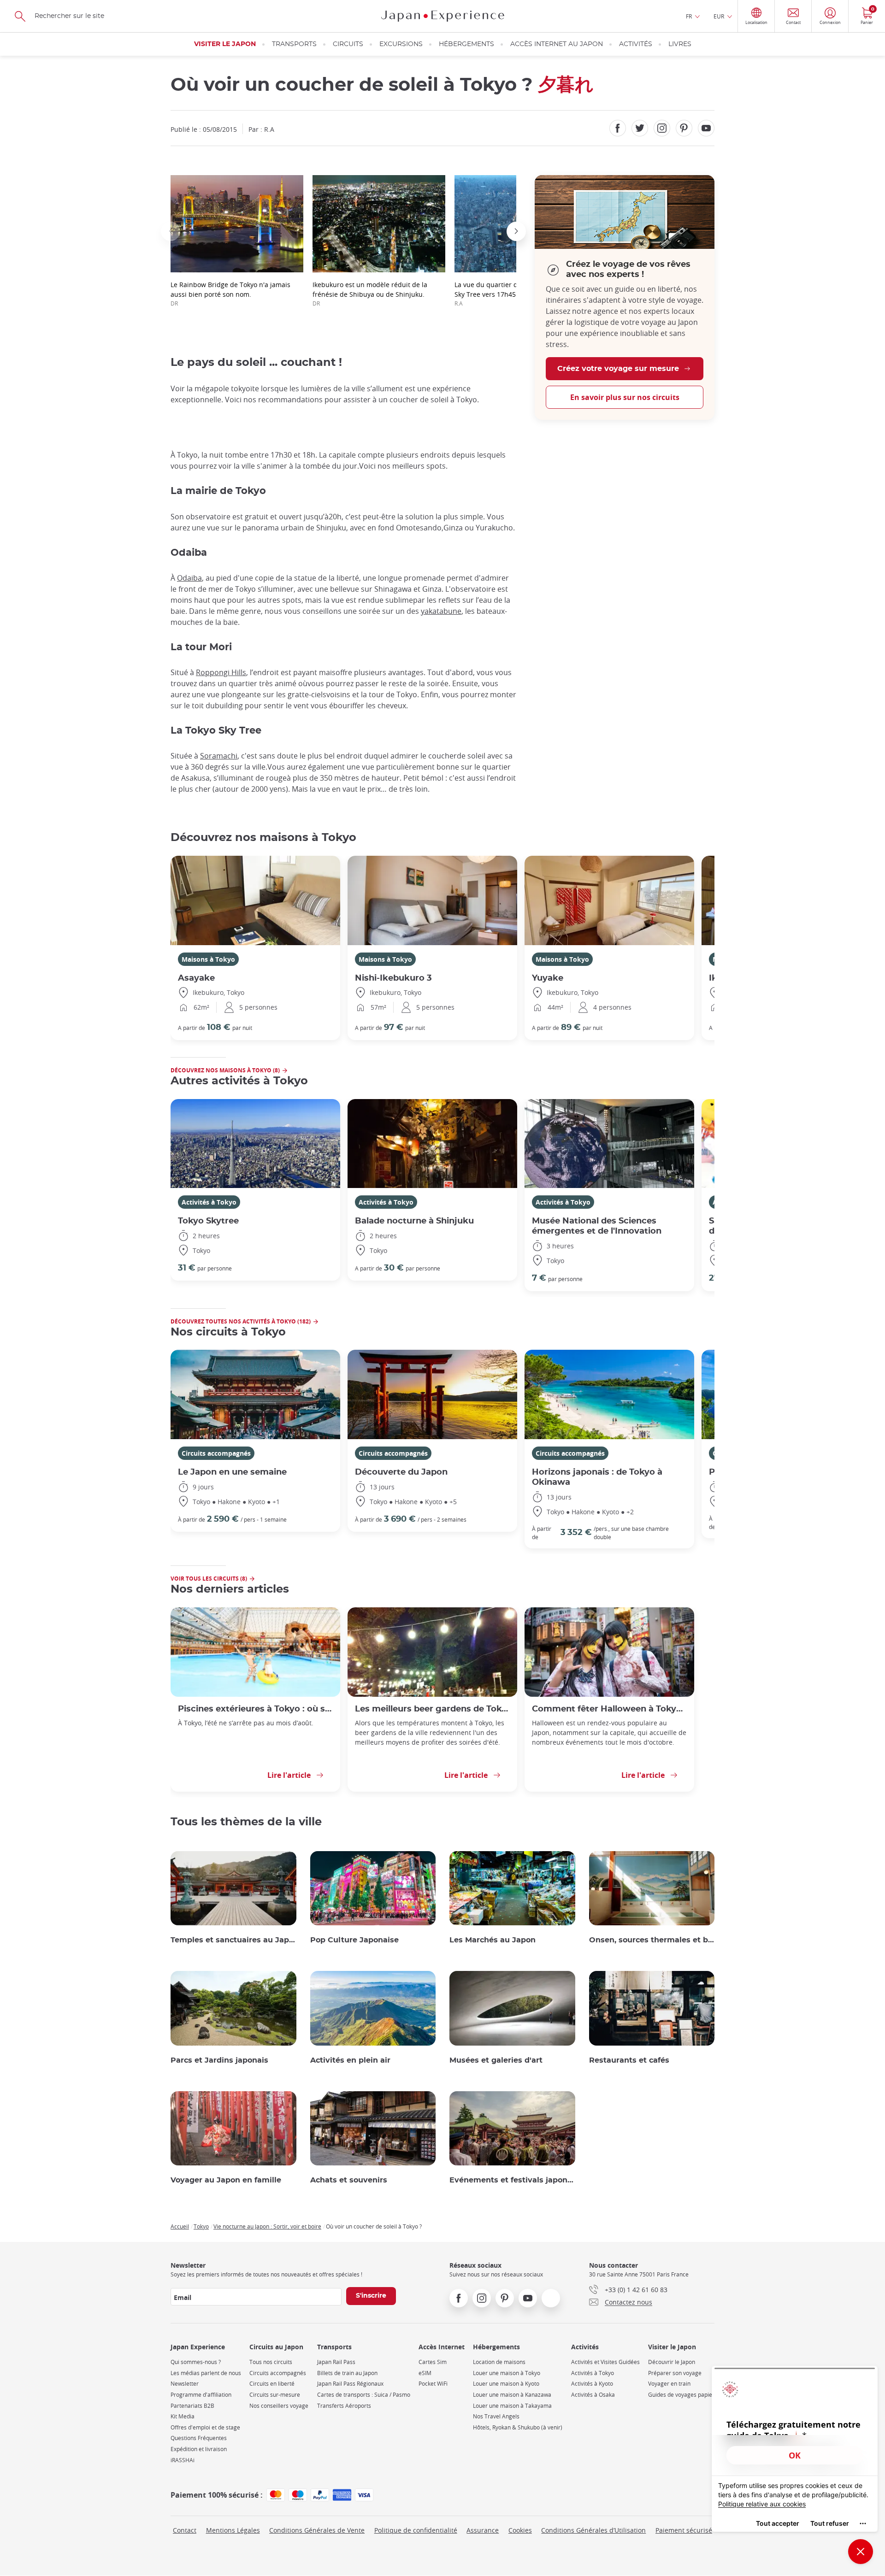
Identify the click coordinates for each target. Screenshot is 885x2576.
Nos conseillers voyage (279, 2406)
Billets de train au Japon (347, 2373)
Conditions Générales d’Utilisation (593, 2530)
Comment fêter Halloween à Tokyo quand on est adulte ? (609, 1709)
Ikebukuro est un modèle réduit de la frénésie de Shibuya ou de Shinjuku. (370, 294)
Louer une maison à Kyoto (506, 2384)
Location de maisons (499, 2362)
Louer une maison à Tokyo (507, 2373)
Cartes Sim (433, 2362)
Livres (680, 44)
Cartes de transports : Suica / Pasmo (364, 2395)
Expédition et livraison (199, 2449)
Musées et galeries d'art (496, 2060)
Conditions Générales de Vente (317, 2530)
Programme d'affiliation (201, 2395)
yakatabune (441, 611)
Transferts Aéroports (344, 2406)
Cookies (520, 2530)
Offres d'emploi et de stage (205, 2427)
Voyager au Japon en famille (226, 2180)
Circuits (348, 44)
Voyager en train (669, 2384)
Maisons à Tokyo (208, 959)
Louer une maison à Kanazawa (512, 2395)
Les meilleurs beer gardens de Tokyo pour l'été (432, 1709)
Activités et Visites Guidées (605, 2362)
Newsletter (185, 2384)
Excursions (401, 44)
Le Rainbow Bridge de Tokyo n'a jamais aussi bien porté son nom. (230, 294)
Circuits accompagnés (216, 1453)
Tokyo (201, 2226)
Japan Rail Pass (336, 2362)
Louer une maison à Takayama (512, 2406)
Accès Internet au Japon (557, 44)
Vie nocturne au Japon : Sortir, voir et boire (267, 2226)
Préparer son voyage (675, 2373)
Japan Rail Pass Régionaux (350, 2384)
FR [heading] (689, 16)
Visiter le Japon (225, 44)
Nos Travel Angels (496, 2416)
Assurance (483, 2530)
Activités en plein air (350, 2060)
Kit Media (183, 2416)
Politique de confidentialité (416, 2530)
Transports (294, 44)
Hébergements (466, 44)
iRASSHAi (183, 2460)
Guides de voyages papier (681, 2395)
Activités (636, 44)
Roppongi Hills (221, 672)
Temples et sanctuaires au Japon (233, 1940)
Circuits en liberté (272, 2384)
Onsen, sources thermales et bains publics (652, 1940)
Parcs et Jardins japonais (219, 2060)
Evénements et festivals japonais (512, 2180)
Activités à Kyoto (592, 2384)
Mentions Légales (233, 2530)
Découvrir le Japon (672, 2362)
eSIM (425, 2373)
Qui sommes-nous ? (196, 2362)
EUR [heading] (719, 16)
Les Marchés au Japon (493, 1940)
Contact (185, 2530)
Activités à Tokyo (209, 1202)
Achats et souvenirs (349, 2180)
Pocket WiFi (433, 2384)
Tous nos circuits (271, 2362)
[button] (171, 231)
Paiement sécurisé (684, 2530)
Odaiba (189, 578)
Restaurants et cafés (629, 2060)
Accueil (180, 2226)
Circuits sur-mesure (275, 2395)
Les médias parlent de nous (206, 2373)
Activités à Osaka (593, 2395)
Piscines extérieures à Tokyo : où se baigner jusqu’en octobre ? (255, 1709)
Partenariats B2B (192, 2406)
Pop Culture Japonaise (354, 1940)
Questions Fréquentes (199, 2438)
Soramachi (219, 756)
